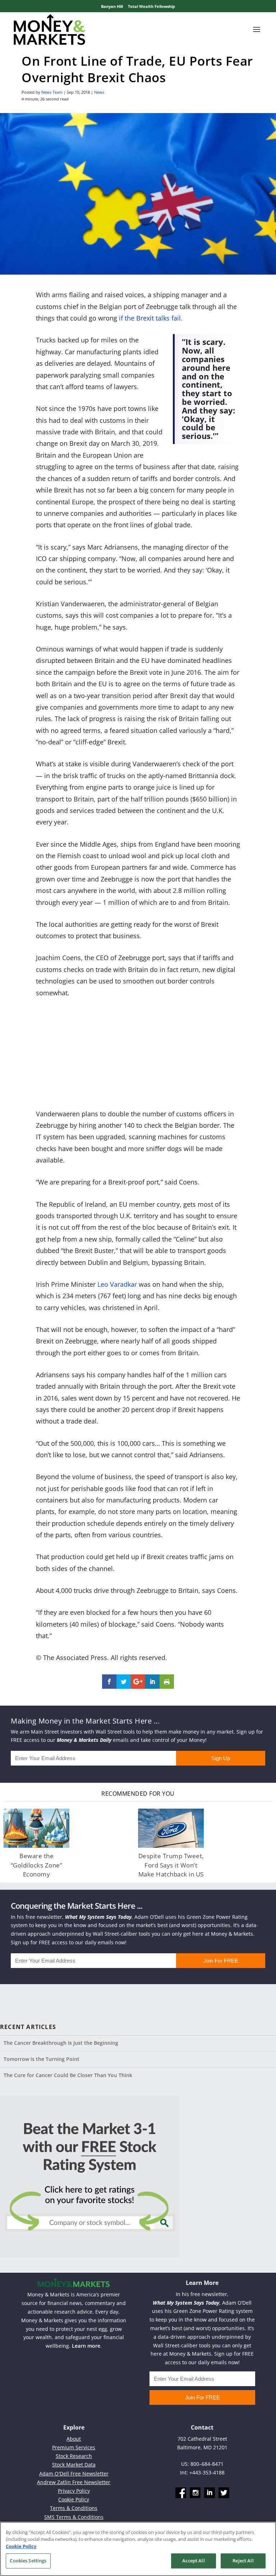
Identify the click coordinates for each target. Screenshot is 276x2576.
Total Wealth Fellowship (151, 6)
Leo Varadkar (117, 1284)
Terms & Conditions (74, 2508)
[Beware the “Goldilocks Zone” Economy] (36, 1828)
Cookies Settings (28, 2561)
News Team (52, 92)
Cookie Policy (74, 2499)
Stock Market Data (74, 2465)
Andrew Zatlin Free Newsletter (74, 2482)
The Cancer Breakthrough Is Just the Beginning (61, 2043)
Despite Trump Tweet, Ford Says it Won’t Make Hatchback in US (171, 1865)
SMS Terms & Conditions (74, 2517)
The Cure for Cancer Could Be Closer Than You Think (68, 2075)
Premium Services (74, 2447)
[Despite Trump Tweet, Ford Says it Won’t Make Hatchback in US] (171, 1828)
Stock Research (74, 2456)
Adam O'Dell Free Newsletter (74, 2474)
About (74, 2439)
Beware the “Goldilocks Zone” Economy (37, 1865)
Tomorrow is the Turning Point (42, 2059)
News (99, 92)
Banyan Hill (112, 6)
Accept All (193, 2561)
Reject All (243, 2561)
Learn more (86, 2346)
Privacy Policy (74, 2491)
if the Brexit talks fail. (151, 318)
